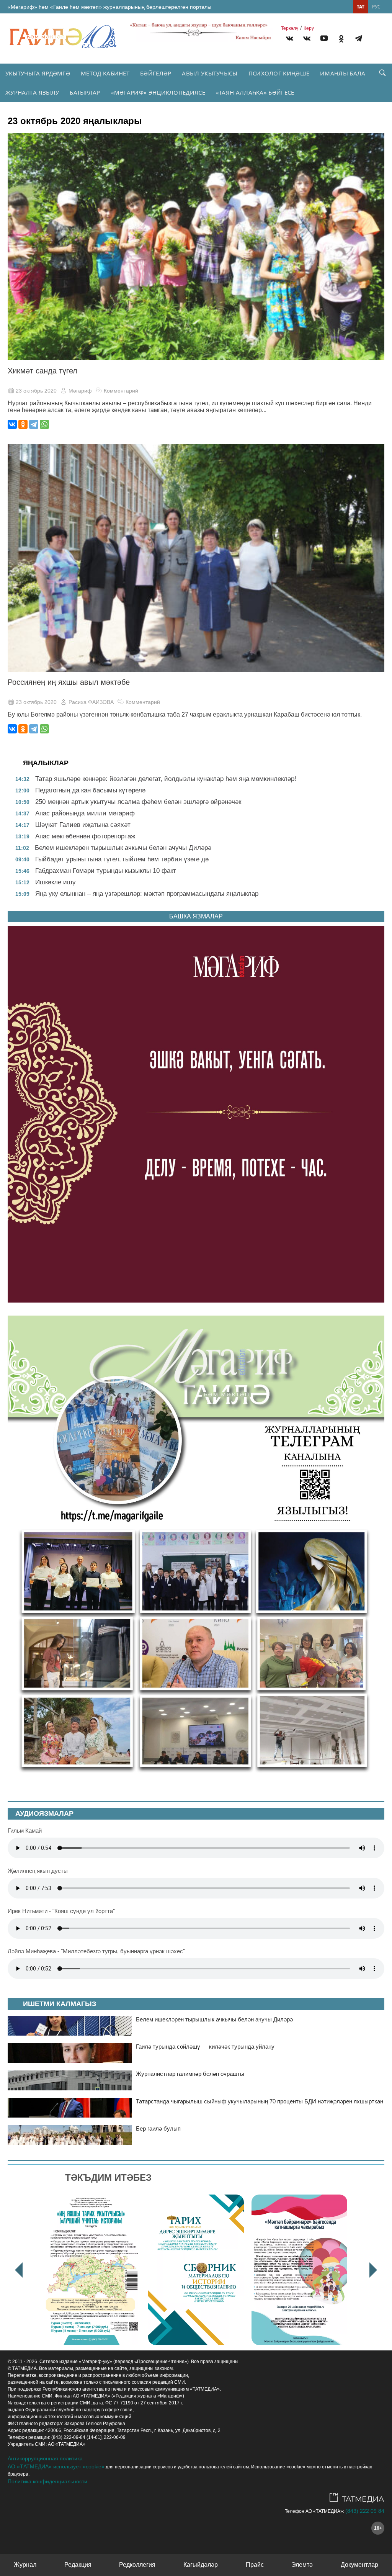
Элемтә (302, 2565)
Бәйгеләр (156, 73)
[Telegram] (359, 40)
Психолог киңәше (279, 73)
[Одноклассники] (23, 424)
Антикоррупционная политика (45, 2458)
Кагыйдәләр (201, 2565)
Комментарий (121, 391)
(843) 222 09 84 (365, 2511)
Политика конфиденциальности (47, 2481)
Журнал (25, 2565)
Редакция (78, 2565)
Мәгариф (80, 391)
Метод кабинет (105, 73)
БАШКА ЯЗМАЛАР (196, 916)
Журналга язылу (32, 92)
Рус (376, 7)
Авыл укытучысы (210, 73)
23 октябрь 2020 (36, 391)
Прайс (255, 2565)
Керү (309, 28)
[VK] (290, 40)
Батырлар (85, 92)
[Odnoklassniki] (341, 40)
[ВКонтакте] (12, 424)
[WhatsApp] (44, 424)
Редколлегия (137, 2565)
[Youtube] (324, 40)
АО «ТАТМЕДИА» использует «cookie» (56, 2466)
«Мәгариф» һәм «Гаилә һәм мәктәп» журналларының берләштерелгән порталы (109, 7)
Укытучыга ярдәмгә (38, 73)
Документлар (359, 2565)
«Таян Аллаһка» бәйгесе (255, 92)
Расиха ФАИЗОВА (91, 702)
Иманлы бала (343, 73)
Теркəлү (290, 28)
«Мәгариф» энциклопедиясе (158, 92)
